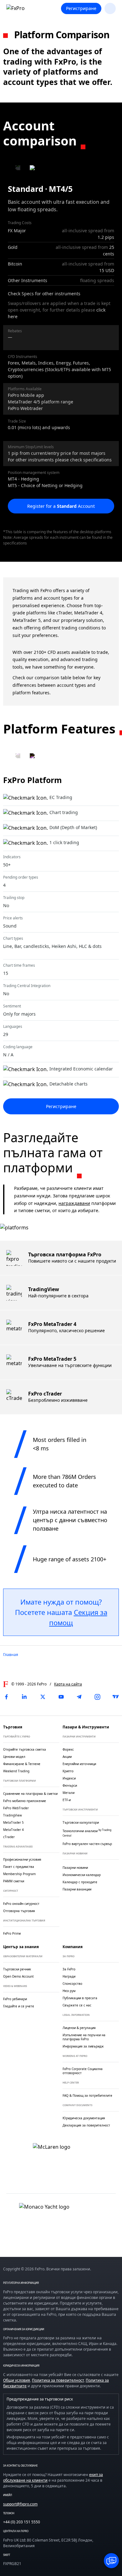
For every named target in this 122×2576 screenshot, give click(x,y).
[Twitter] (43, 1697)
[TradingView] (116, 1697)
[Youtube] (61, 1697)
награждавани (74, 1203)
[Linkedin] (24, 1697)
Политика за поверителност (58, 2380)
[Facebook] (6, 1697)
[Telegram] (79, 1697)
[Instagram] (98, 1697)
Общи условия (17, 2380)
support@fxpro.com (20, 2504)
